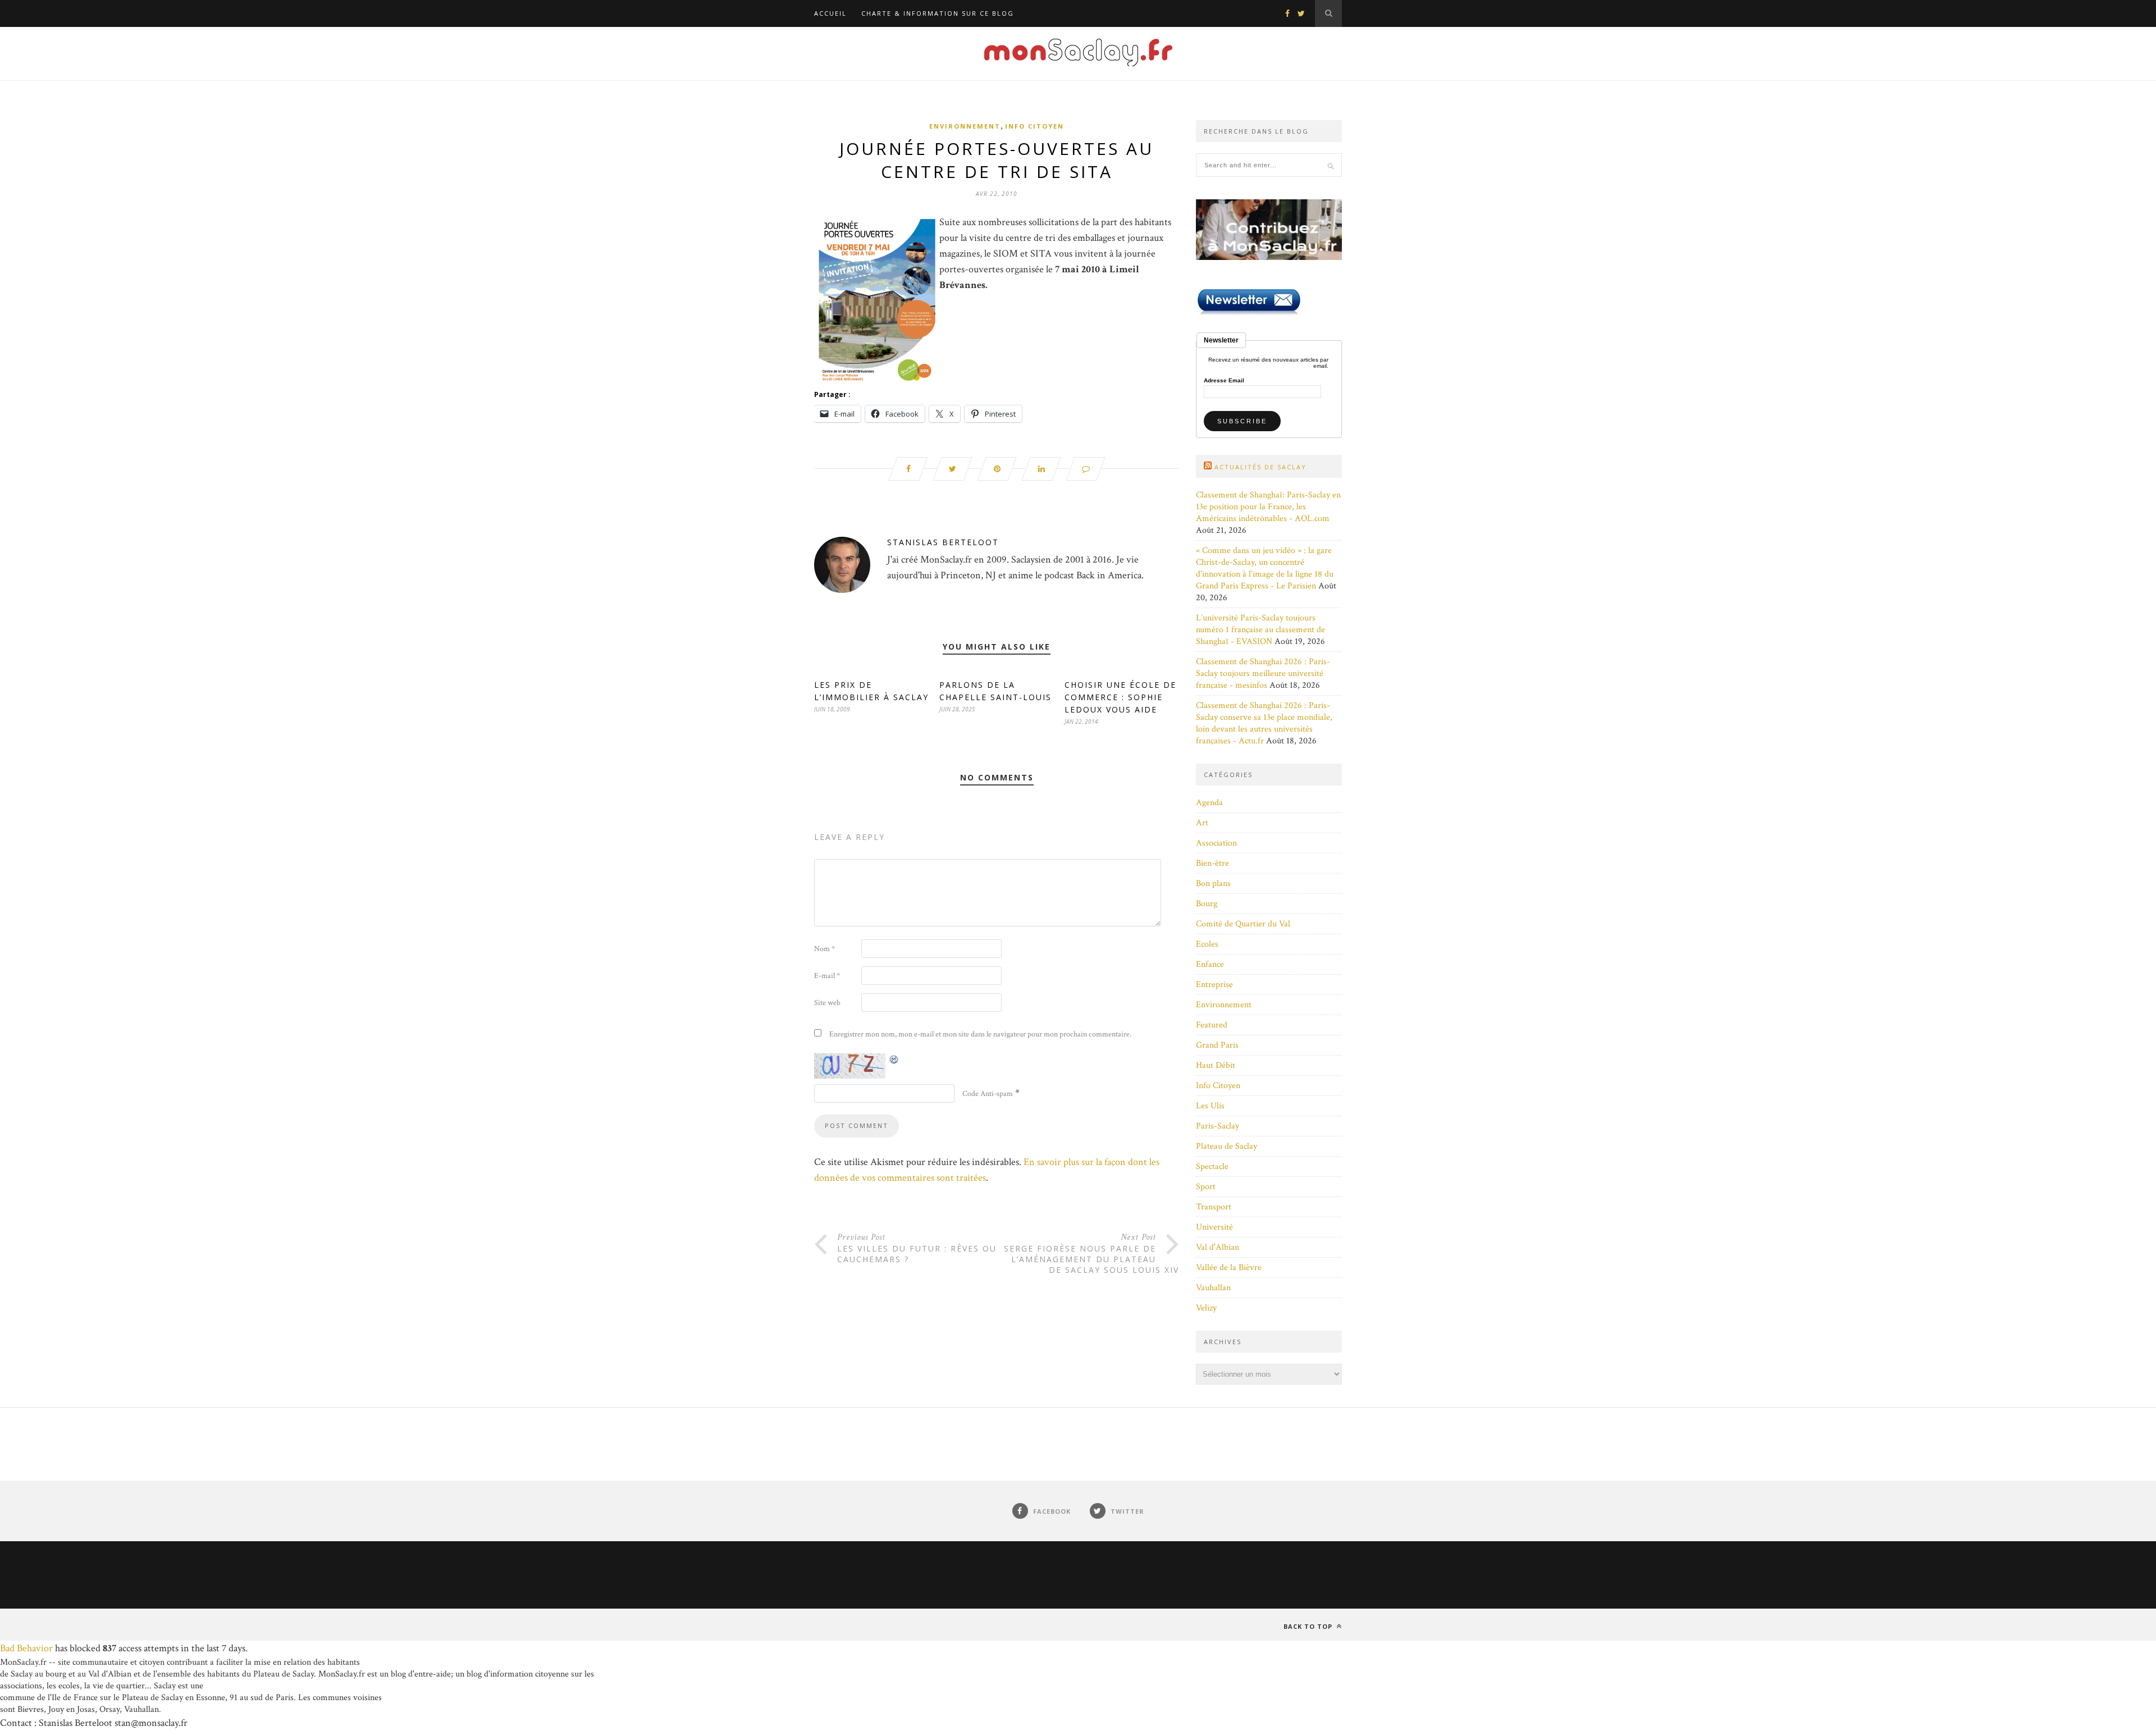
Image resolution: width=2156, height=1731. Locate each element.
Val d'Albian (1218, 1247)
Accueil (830, 13)
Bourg (1207, 904)
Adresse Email (1224, 381)
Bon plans (1213, 883)
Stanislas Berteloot (943, 542)
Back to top (1309, 1626)
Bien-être (1212, 863)
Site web (827, 1003)
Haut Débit (1216, 1065)
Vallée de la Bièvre (1229, 1268)
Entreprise (1214, 985)
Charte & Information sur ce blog (938, 13)
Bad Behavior (26, 1648)
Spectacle (1212, 1166)
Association (1216, 843)
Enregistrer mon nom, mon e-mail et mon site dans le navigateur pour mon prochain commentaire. (980, 1034)
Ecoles (1207, 944)
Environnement (965, 126)
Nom (825, 949)
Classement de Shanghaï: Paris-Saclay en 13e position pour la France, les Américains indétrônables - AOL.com (1268, 507)
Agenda (1209, 803)
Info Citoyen (1034, 126)
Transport (1214, 1207)
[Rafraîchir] (894, 1059)
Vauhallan (1213, 1288)
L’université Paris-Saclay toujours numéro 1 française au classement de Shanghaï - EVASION (1260, 630)
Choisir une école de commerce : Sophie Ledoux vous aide (1120, 697)
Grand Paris (1217, 1045)
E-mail (827, 976)
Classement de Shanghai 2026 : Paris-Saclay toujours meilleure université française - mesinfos (1263, 673)
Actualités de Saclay (1260, 467)
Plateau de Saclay (1227, 1146)
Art (1202, 823)
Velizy (1206, 1308)
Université (1214, 1227)
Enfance (1210, 964)
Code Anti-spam (988, 1094)
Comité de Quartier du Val (1243, 924)
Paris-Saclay (1218, 1126)
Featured (1212, 1025)
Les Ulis (1210, 1106)
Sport (1206, 1187)
